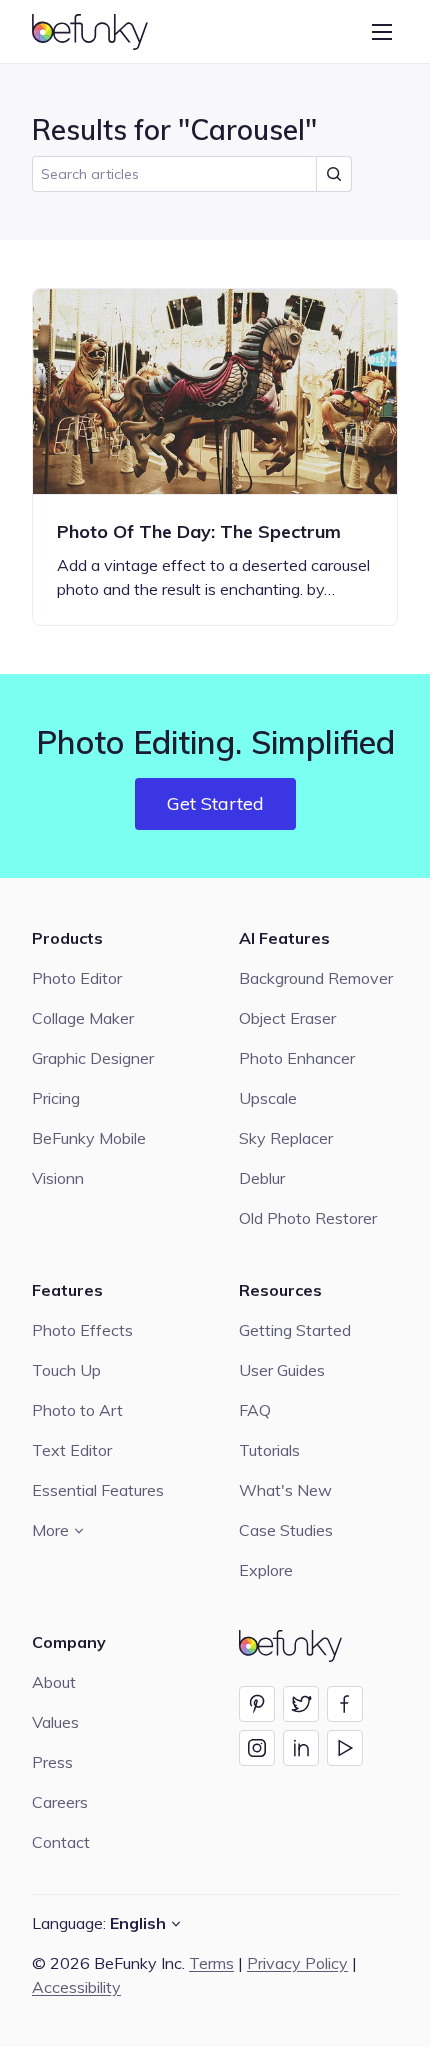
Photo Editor (77, 978)
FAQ (255, 1410)
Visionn (58, 1178)
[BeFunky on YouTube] (345, 1748)
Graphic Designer (93, 1058)
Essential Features (98, 1490)
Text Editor (72, 1450)
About (54, 1682)
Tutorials (269, 1450)
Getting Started (295, 1330)
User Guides (282, 1370)
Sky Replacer (286, 1138)
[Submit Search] (334, 174)
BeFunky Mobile (89, 1138)
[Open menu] (382, 32)
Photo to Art (77, 1410)
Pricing (56, 1098)
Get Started (215, 803)
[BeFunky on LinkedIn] (301, 1748)
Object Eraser (287, 1018)
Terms (211, 1963)
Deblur (262, 1178)
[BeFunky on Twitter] (301, 1704)
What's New (285, 1490)
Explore (266, 1570)
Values (55, 1722)
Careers (60, 1802)
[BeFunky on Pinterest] (257, 1704)
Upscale (268, 1098)
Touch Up (66, 1370)
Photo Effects (82, 1330)
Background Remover (316, 978)
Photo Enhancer (297, 1058)
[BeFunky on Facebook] (345, 1704)
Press (52, 1762)
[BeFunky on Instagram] (257, 1748)
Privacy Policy (297, 1963)
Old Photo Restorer (308, 1218)
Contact (61, 1842)
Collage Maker (83, 1018)
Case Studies (286, 1530)
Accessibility (76, 1987)
